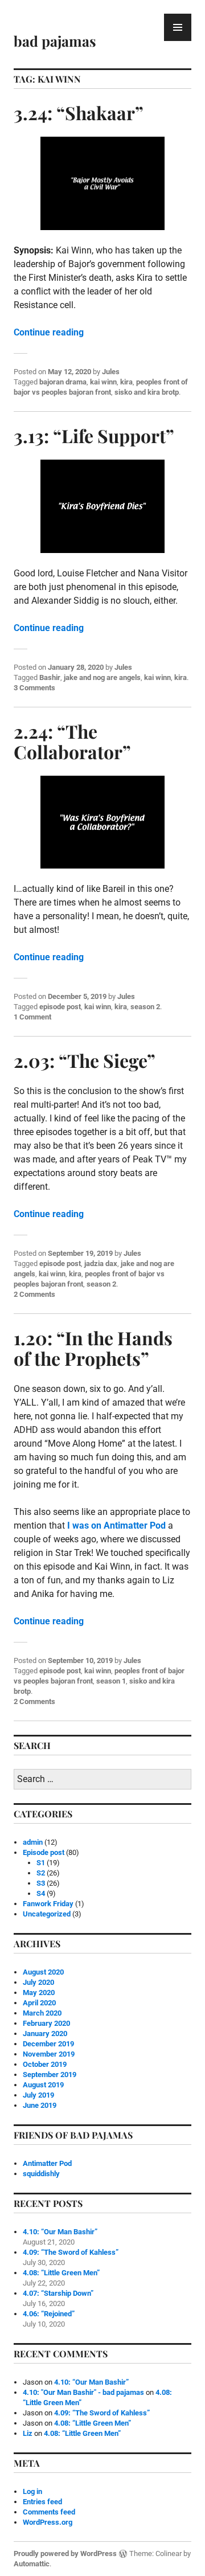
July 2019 (38, 2095)
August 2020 (43, 1972)
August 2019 (43, 2085)
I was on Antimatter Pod (116, 1525)
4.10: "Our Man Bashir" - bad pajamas (83, 2392)
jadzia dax (101, 1264)
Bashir (50, 677)
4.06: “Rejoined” (49, 2314)
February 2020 (46, 2023)
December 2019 (48, 2044)
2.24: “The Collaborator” (72, 741)
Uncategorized (47, 1914)
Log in (32, 2491)
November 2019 (49, 2054)
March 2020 (42, 2013)
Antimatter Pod (47, 2163)
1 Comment (32, 1017)
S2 (41, 1873)
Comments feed (49, 2512)
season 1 (111, 1681)
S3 (41, 1883)
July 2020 (38, 1982)
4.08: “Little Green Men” (61, 2273)
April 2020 (39, 2003)
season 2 (145, 1007)
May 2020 (39, 1993)
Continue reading (49, 332)
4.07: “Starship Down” (58, 2293)
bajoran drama (63, 382)
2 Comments (34, 1294)
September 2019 (50, 2075)
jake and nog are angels (102, 677)
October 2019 (45, 2064)
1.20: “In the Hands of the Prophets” (93, 1348)
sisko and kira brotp (147, 392)
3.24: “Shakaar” (79, 112)
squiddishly (41, 2174)
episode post (60, 1007)
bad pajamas (55, 41)
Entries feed (42, 2502)
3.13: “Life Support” (94, 435)
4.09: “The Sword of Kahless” (71, 2252)
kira (126, 382)
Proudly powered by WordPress (65, 2554)
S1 (41, 1863)
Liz (28, 2433)
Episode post (44, 1852)
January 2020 (45, 2034)
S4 (41, 1893)
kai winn (103, 382)
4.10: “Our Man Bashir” (60, 2232)
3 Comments (34, 688)
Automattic (32, 2564)
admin (33, 1842)
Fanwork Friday (48, 1904)
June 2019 (40, 2105)
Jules (111, 372)
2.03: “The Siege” (85, 1060)
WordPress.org (48, 2522)
